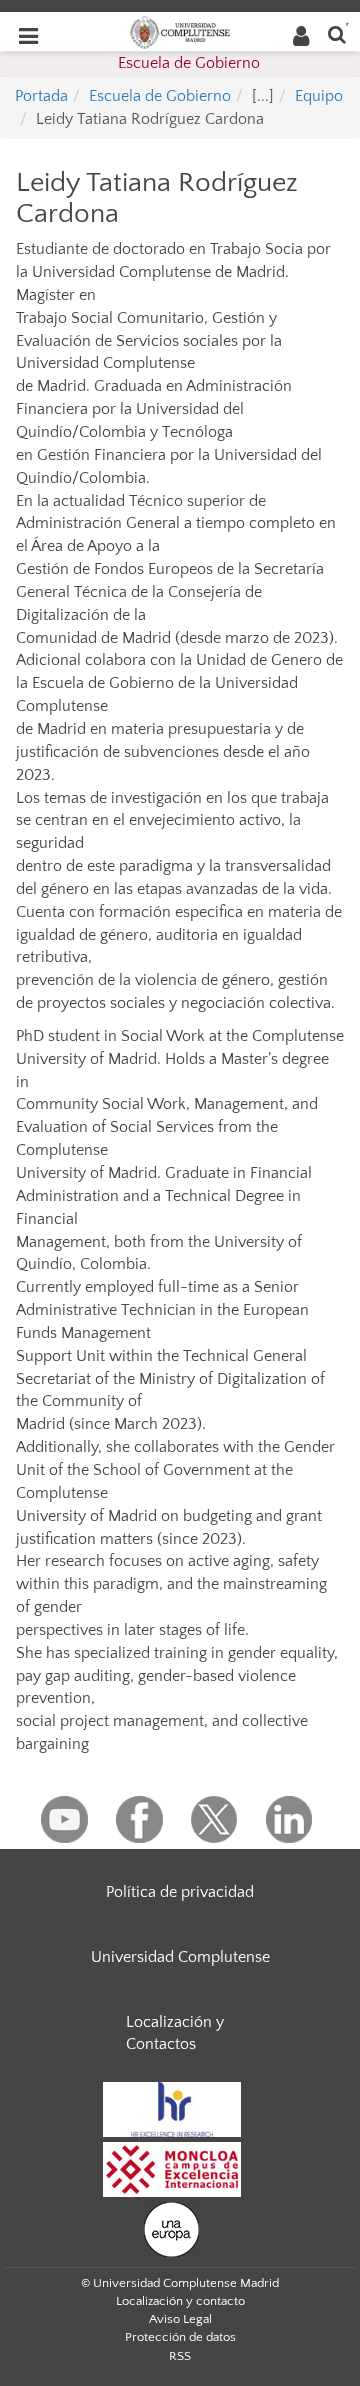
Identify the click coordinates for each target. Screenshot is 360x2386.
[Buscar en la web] (337, 33)
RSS (180, 2356)
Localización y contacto (180, 2301)
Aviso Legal (180, 2319)
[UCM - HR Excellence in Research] (172, 2109)
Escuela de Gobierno (189, 63)
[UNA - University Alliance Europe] (171, 2229)
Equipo (319, 96)
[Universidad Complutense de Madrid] (180, 31)
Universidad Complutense (180, 1957)
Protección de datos (180, 2337)
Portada (41, 96)
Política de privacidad (180, 1892)
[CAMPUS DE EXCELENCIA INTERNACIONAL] (172, 2169)
